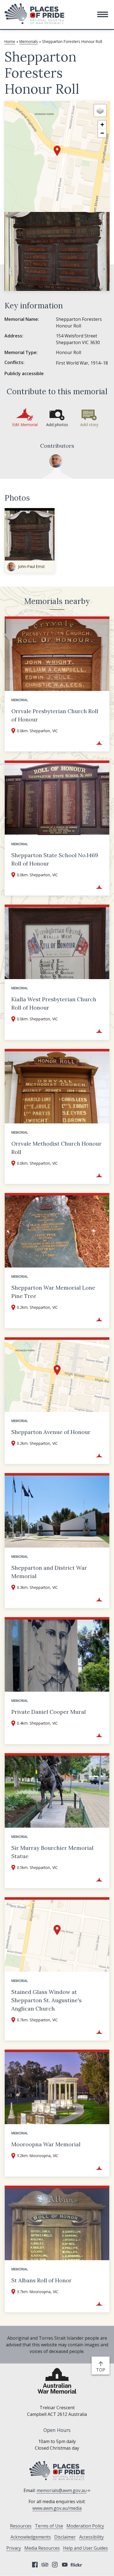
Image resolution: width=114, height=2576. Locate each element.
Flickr (77, 2565)
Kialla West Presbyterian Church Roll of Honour (54, 1003)
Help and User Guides (85, 2548)
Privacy (14, 2548)
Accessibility (91, 2537)
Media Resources (42, 2548)
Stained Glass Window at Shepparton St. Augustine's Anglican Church (46, 2000)
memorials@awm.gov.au (62, 2490)
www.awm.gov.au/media (57, 2508)
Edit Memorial (25, 425)
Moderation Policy (85, 2526)
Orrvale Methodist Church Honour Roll (56, 1148)
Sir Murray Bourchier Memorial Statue (52, 1852)
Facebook (35, 2565)
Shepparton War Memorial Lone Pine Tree (53, 1292)
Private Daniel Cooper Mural (49, 1712)
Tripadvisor (45, 2565)
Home (10, 41)
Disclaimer (65, 2537)
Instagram (55, 2565)
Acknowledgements (31, 2537)
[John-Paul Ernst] (56, 461)
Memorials (29, 41)
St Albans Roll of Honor (42, 2280)
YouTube (65, 2565)
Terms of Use (49, 2526)
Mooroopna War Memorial (46, 2144)
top (102, 2370)
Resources (21, 2526)
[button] (103, 14)
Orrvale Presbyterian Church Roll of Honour (55, 715)
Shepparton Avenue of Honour (51, 1432)
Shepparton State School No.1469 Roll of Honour (55, 859)
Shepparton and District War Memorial (49, 1572)
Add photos (57, 425)
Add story (89, 425)
